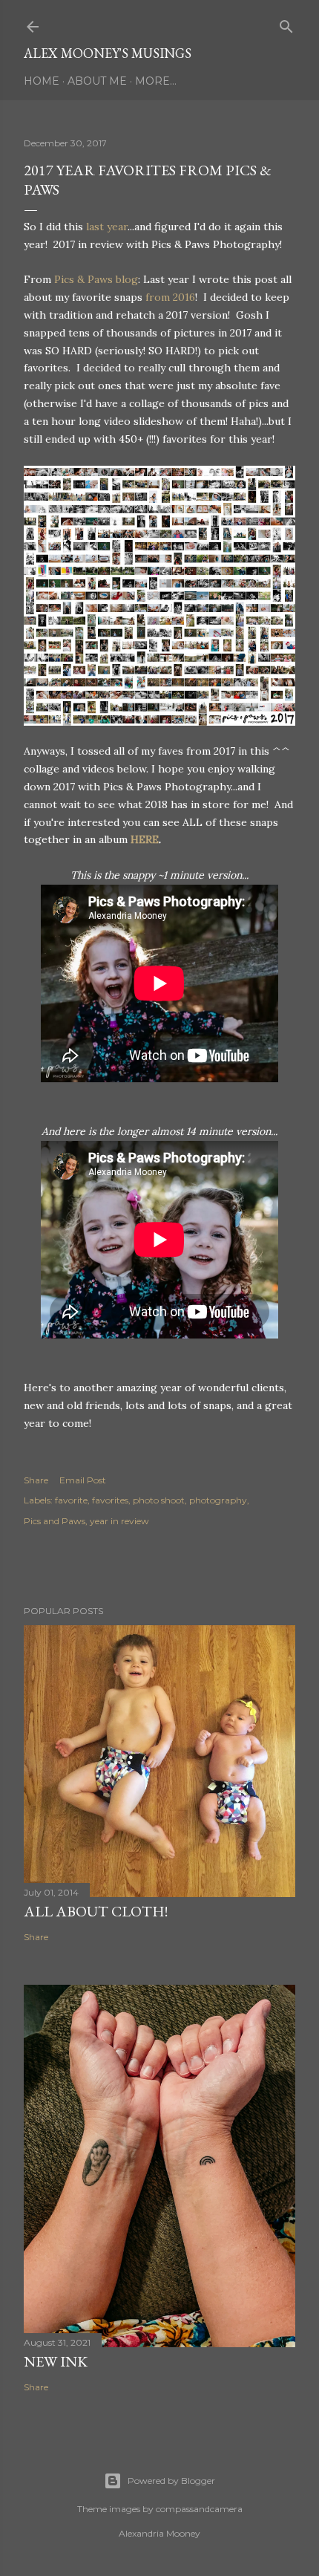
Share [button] (36, 1480)
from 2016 (170, 297)
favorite (71, 1500)
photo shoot (159, 1500)
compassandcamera (199, 2509)
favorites (110, 1500)
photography (218, 1500)
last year (107, 227)
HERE (145, 839)
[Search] (286, 23)
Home (42, 81)
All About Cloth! (96, 1911)
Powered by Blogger (171, 2481)
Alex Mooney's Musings (108, 53)
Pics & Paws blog (96, 279)
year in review (119, 1521)
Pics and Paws (55, 1521)
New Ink (56, 2361)
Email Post (83, 1480)
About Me (97, 81)
